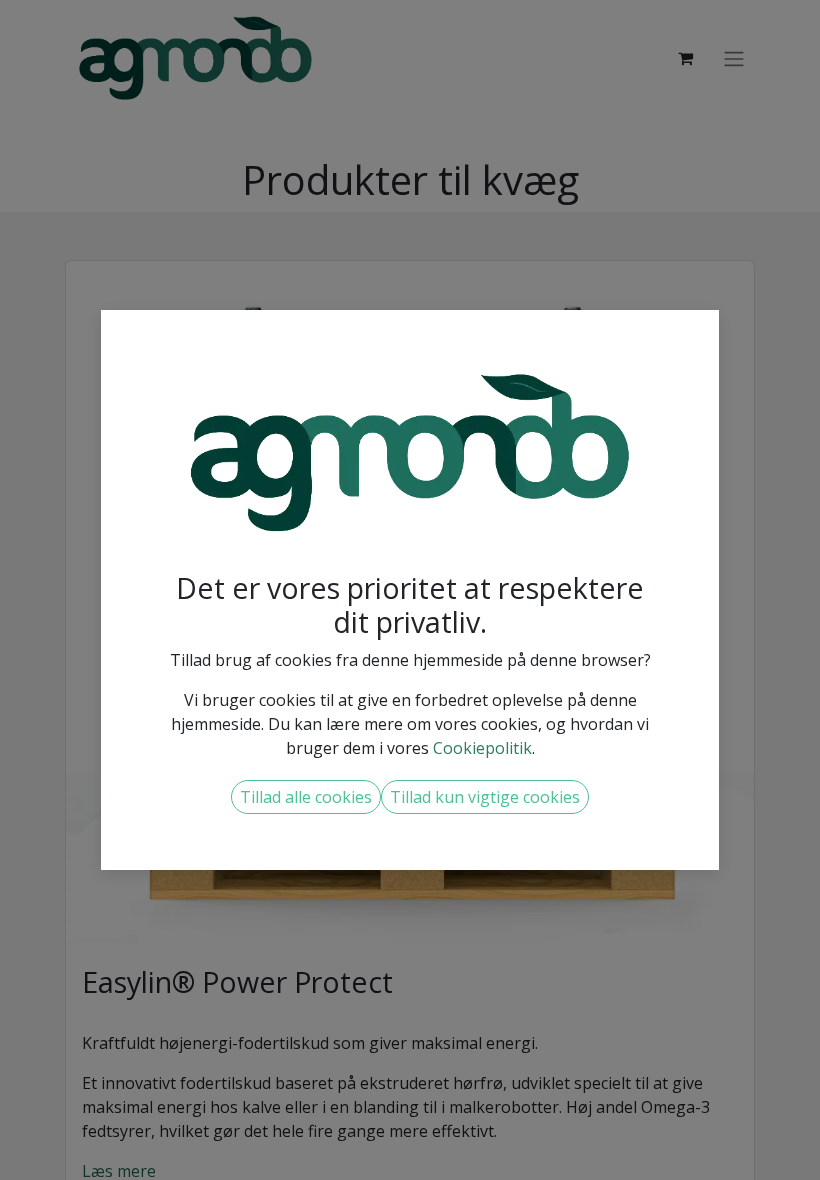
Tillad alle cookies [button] (306, 797)
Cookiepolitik (482, 748)
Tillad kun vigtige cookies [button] (485, 797)
